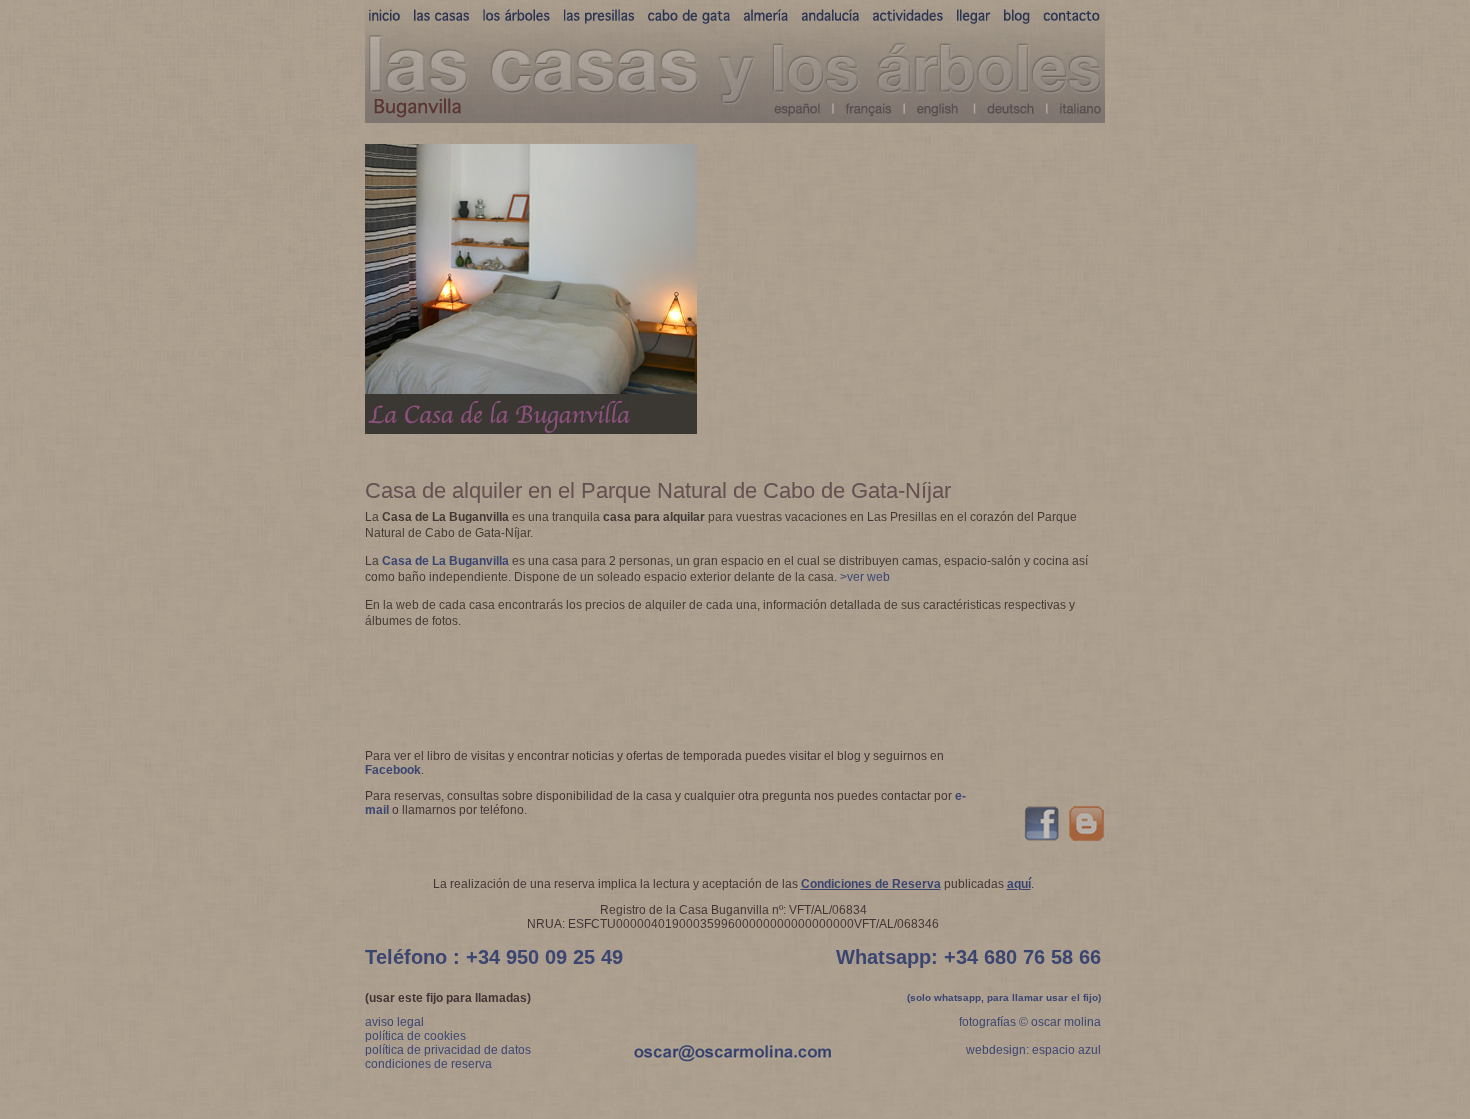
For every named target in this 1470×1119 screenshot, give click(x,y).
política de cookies (415, 1036)
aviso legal (394, 1022)
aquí (1019, 884)
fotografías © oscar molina (1030, 1022)
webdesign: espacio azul (1033, 1050)
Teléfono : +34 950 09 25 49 (494, 957)
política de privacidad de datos (448, 1050)
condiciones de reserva (428, 1064)
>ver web (865, 577)
